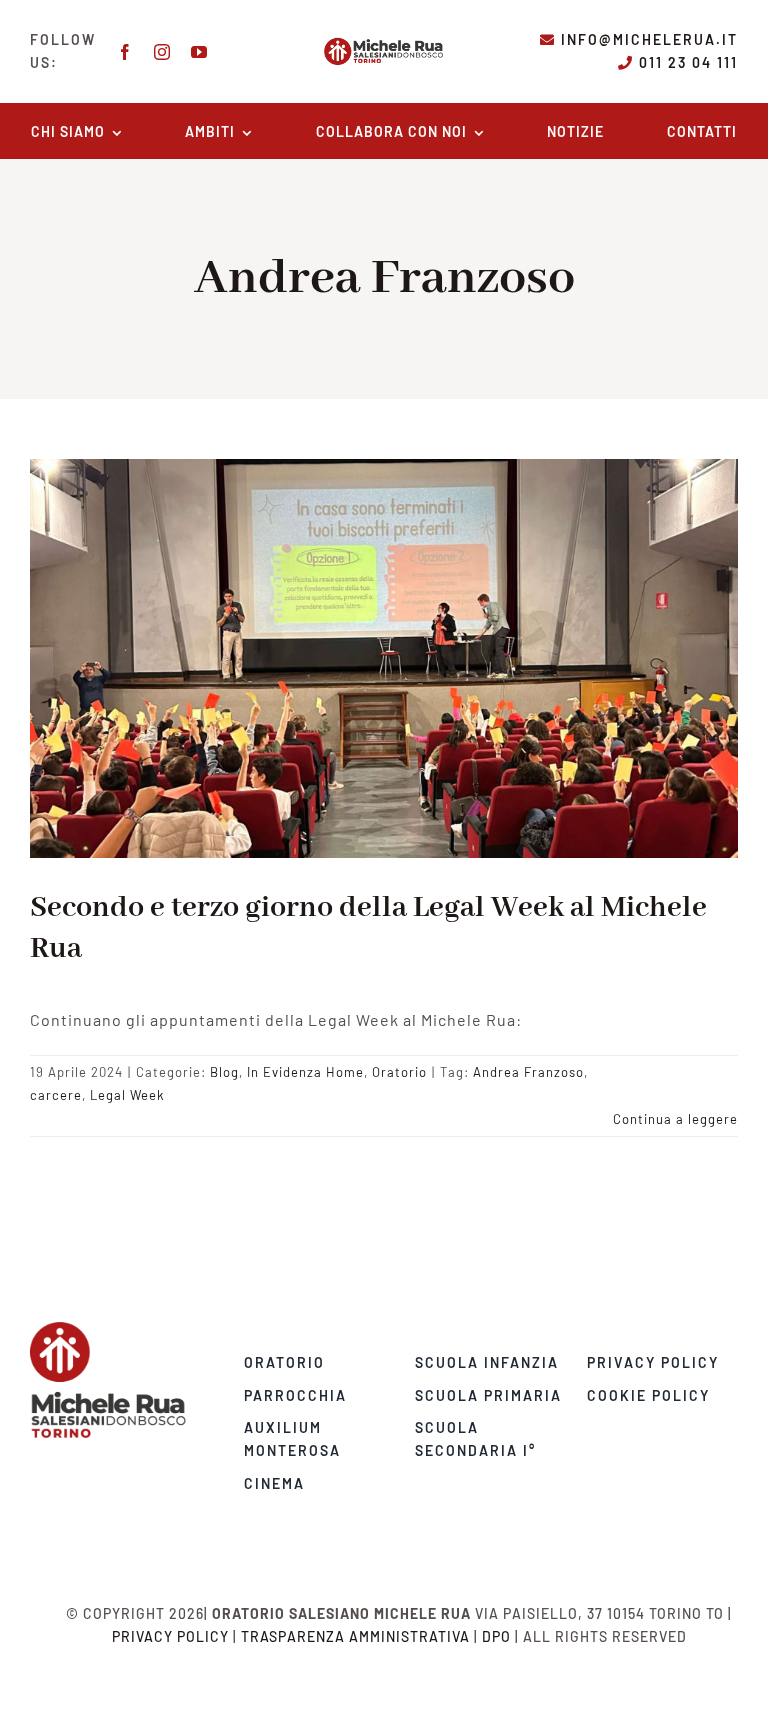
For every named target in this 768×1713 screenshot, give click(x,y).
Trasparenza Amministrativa (355, 1636)
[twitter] (144, 1446)
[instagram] (162, 52)
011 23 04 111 (688, 62)
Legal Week (127, 1095)
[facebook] (125, 52)
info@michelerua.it (649, 39)
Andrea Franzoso (528, 1072)
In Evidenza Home (305, 1072)
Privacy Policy (170, 1636)
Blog (224, 1072)
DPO (496, 1636)
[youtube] (199, 52)
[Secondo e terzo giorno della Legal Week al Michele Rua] (384, 658)
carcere (56, 1095)
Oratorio (399, 1072)
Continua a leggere (675, 1119)
